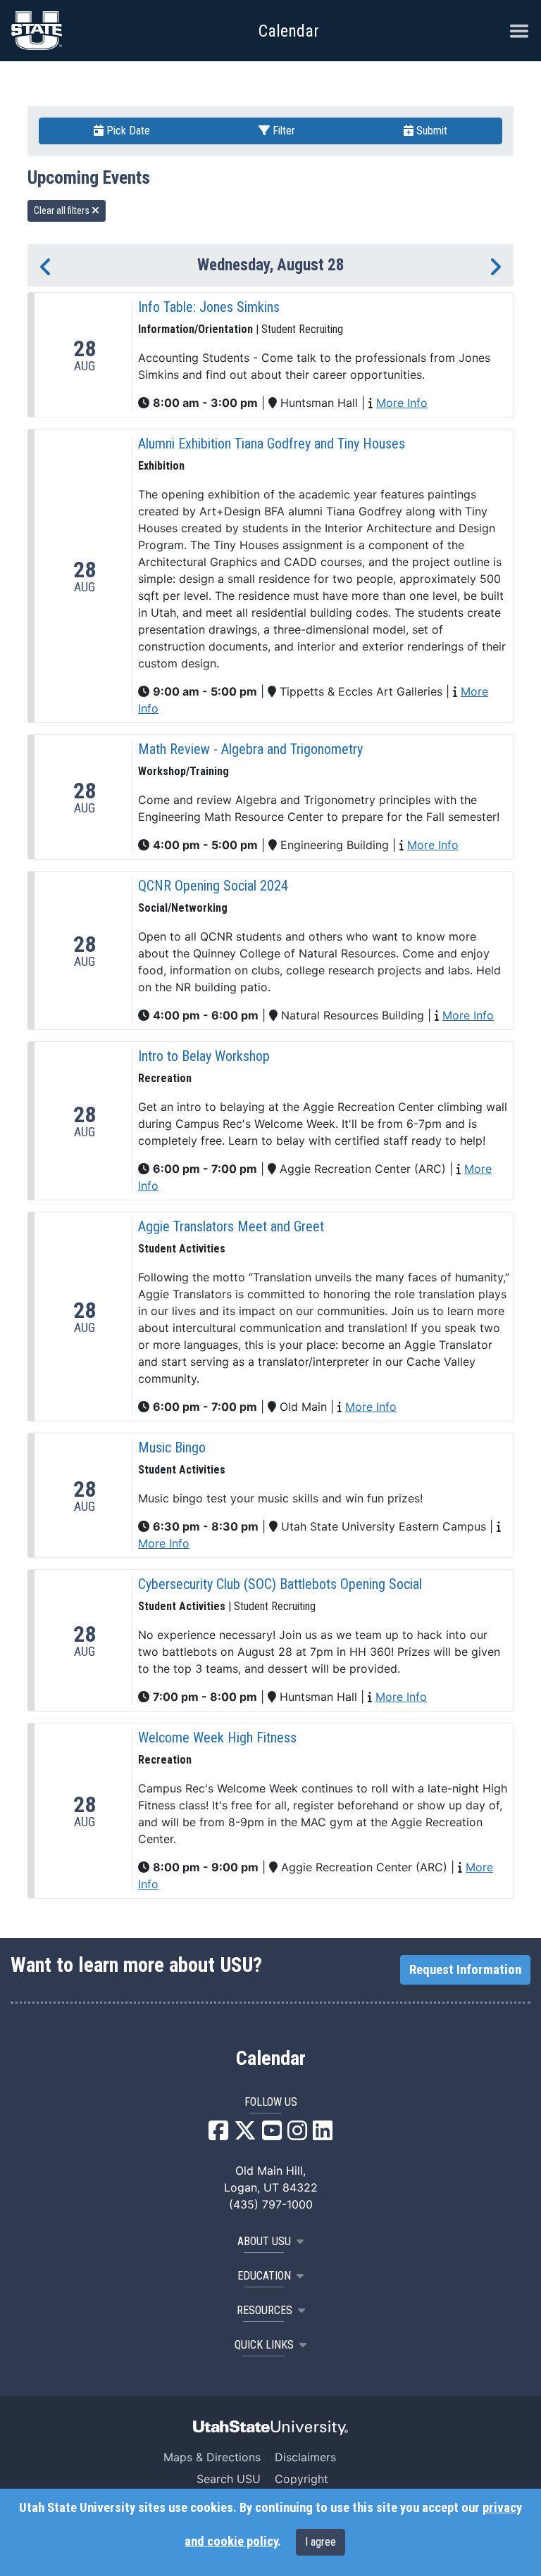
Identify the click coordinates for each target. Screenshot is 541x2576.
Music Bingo (172, 1447)
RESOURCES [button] (265, 2310)
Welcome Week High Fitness (217, 1738)
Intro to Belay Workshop (204, 1056)
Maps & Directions (212, 2457)
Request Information (465, 1970)
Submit (430, 131)
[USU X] (245, 2135)
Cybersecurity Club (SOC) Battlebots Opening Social (280, 1584)
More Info (402, 403)
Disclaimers (305, 2457)
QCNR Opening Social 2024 (213, 886)
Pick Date (127, 131)
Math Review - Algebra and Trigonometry (250, 749)
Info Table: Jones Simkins (209, 307)
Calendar (271, 2059)
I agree (321, 2542)
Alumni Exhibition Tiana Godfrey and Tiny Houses (272, 444)
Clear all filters (63, 211)
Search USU (229, 2479)
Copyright (301, 2479)
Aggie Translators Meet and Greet (231, 1226)
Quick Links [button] (264, 2345)
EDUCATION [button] (264, 2276)
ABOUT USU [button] (264, 2241)
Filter (282, 131)
